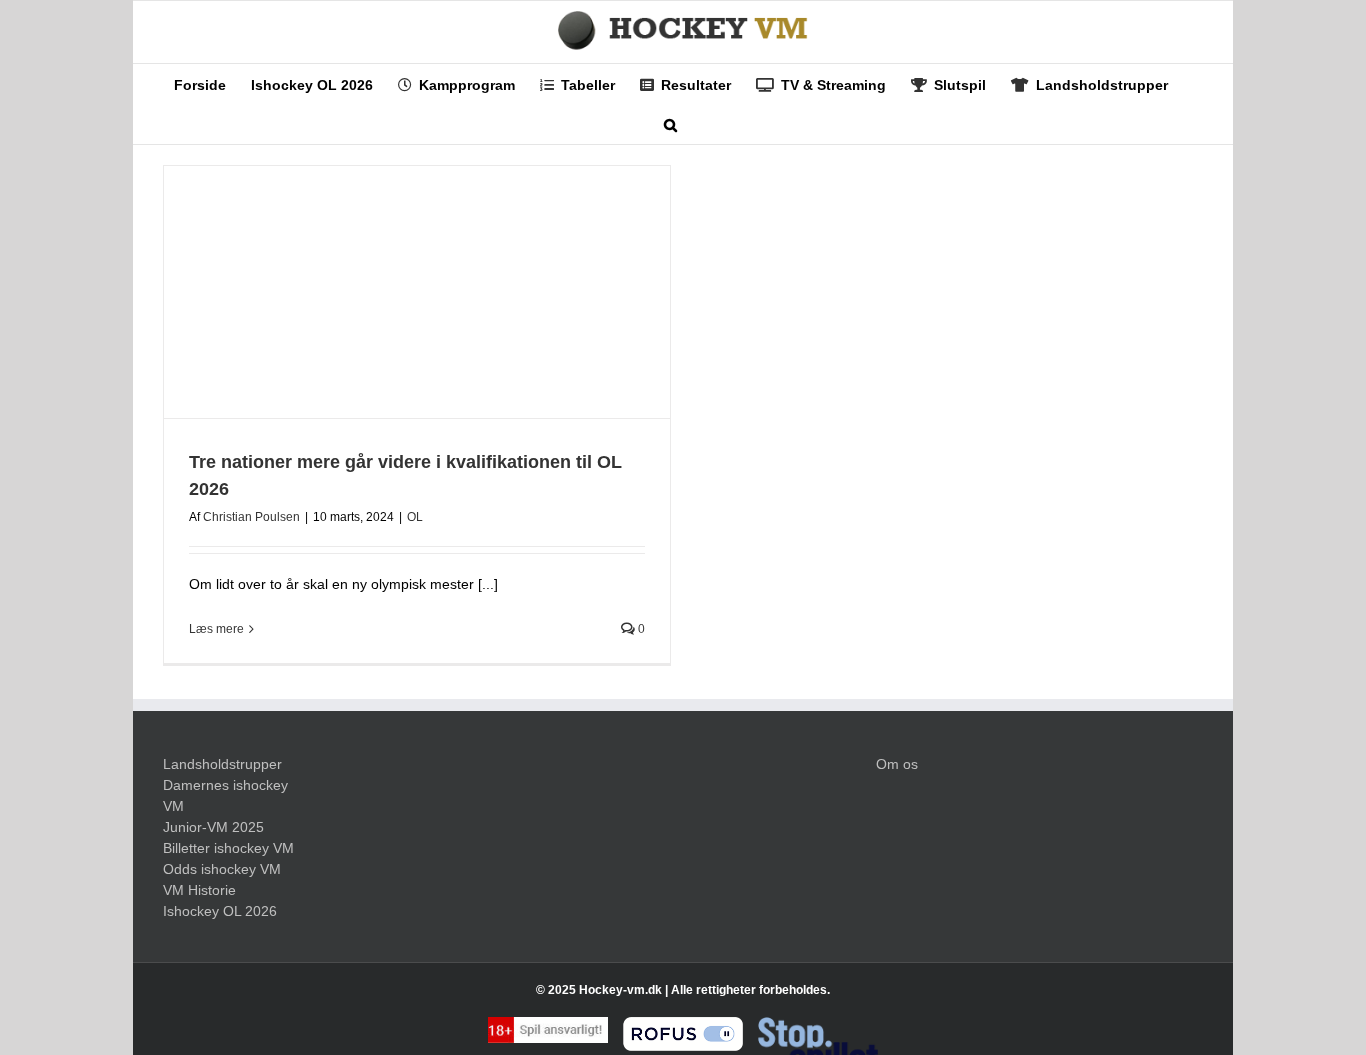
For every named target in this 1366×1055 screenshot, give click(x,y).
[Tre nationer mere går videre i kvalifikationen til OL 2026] (417, 292)
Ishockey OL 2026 (220, 911)
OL (415, 517)
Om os (897, 764)
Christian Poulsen (251, 517)
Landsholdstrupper (222, 764)
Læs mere (216, 629)
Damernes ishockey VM (225, 795)
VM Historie (199, 890)
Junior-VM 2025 (213, 827)
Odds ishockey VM (222, 869)
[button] (670, 124)
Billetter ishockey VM (228, 848)
